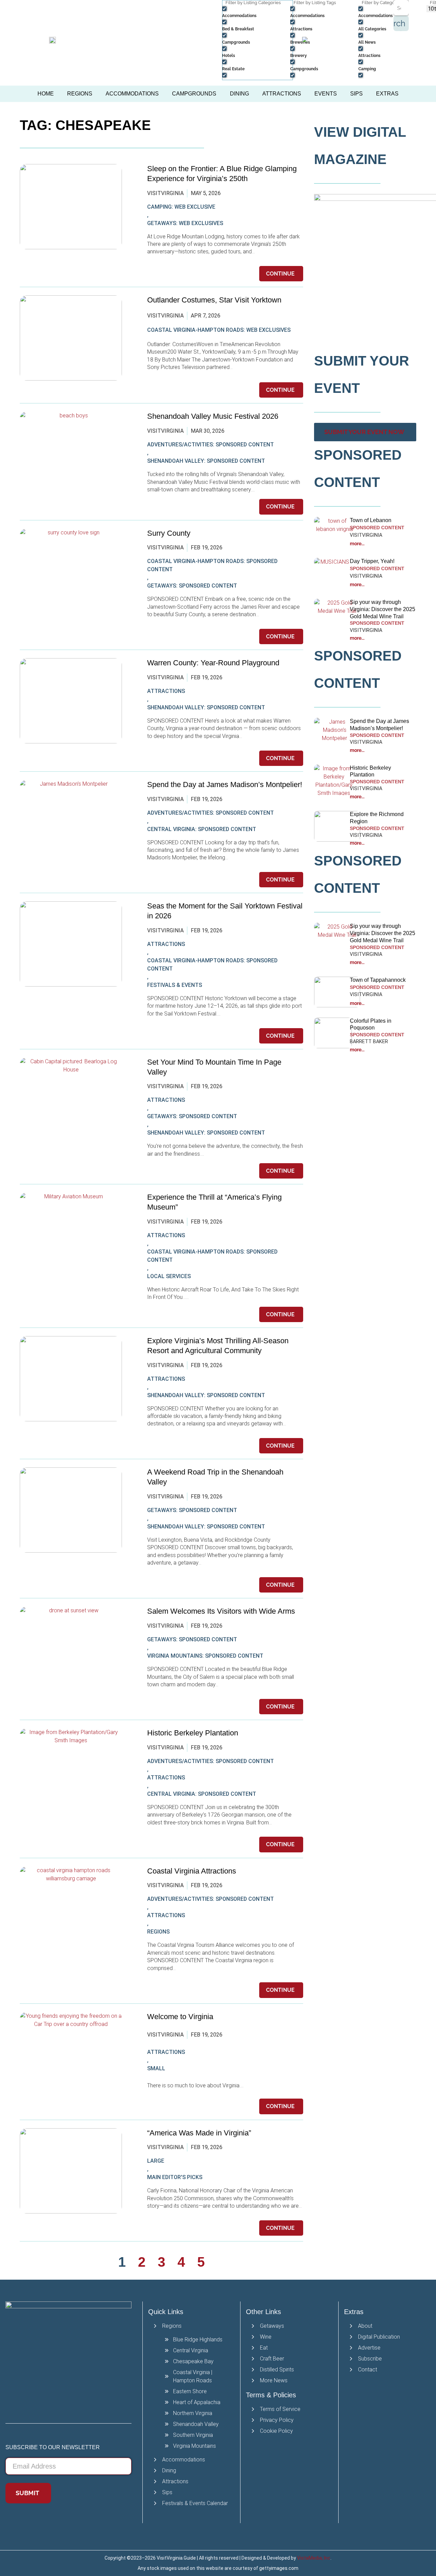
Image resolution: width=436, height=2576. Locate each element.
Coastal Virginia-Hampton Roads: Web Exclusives (219, 330)
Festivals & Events (175, 985)
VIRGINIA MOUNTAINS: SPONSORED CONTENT (205, 1656)
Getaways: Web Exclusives (185, 223)
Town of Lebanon (371, 520)
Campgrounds (194, 94)
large (156, 2161)
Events (326, 94)
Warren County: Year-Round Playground (213, 663)
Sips (356, 94)
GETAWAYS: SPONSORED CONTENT (192, 586)
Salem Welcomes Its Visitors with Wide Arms (222, 1611)
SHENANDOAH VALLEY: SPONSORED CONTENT (206, 461)
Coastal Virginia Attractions (192, 1871)
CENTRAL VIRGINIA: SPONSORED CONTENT (202, 829)
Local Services (169, 1276)
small (156, 2068)
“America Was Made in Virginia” (199, 2133)
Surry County (169, 533)
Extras (387, 94)
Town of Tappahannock (378, 980)
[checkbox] (256, 12)
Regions (80, 94)
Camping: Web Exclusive (181, 207)
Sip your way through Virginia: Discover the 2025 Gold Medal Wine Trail (383, 609)
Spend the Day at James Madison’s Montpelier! (225, 784)
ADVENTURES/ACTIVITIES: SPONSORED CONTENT (211, 445)
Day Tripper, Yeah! (372, 561)
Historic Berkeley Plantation (193, 1733)
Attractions (282, 94)
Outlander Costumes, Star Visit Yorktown (214, 300)
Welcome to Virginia (180, 2017)
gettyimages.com (279, 2568)
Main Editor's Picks (175, 2177)
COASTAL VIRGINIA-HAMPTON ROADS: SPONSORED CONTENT (212, 565)
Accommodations (132, 94)
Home (46, 94)
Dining (239, 94)
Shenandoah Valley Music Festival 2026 (213, 416)
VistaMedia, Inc (314, 2558)
